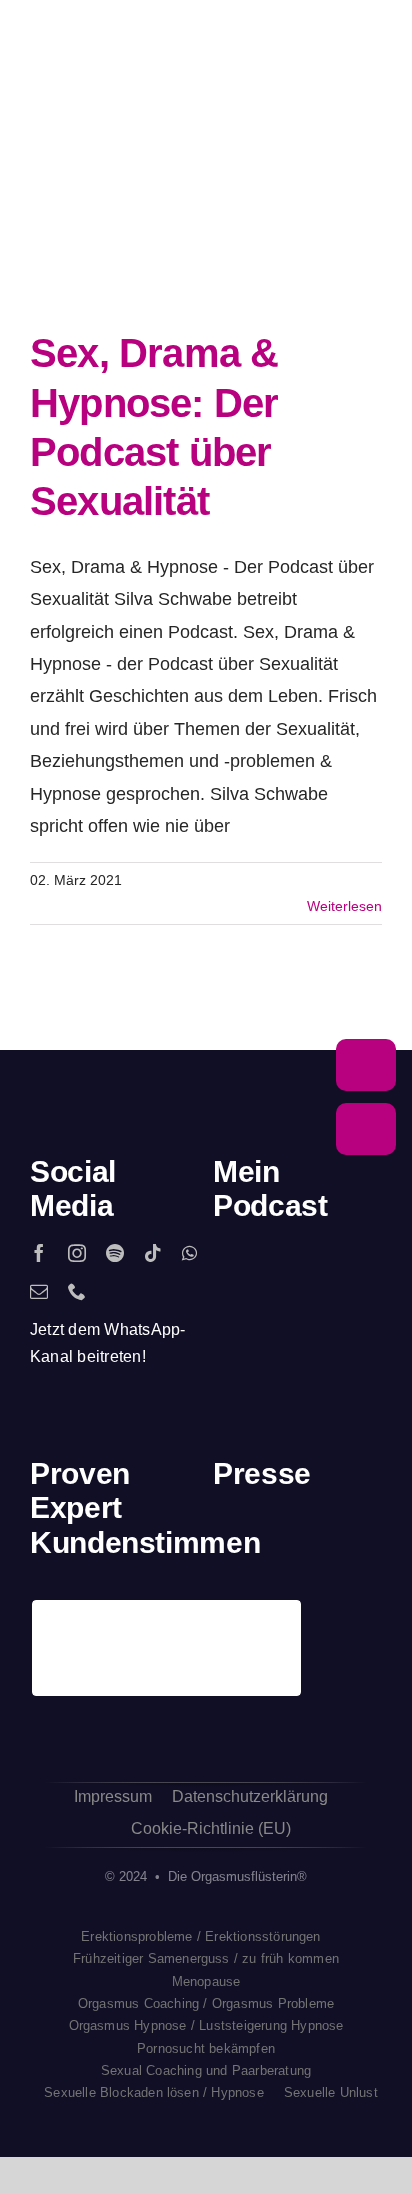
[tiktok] (153, 1253)
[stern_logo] (275, 1546)
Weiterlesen (344, 906)
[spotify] (115, 1253)
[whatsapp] (189, 1253)
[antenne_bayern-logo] (319, 1540)
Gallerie (227, 246)
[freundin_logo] (231, 1619)
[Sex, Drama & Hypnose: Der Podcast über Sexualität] (190, 245)
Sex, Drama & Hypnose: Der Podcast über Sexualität (154, 246)
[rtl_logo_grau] (363, 1546)
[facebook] (39, 1253)
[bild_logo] (319, 1608)
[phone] (77, 1291)
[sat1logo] (275, 1618)
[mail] (39, 1291)
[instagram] (77, 1253)
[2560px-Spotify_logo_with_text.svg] (239, 1274)
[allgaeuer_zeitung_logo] (363, 1619)
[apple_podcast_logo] (283, 1273)
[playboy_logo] (231, 1546)
